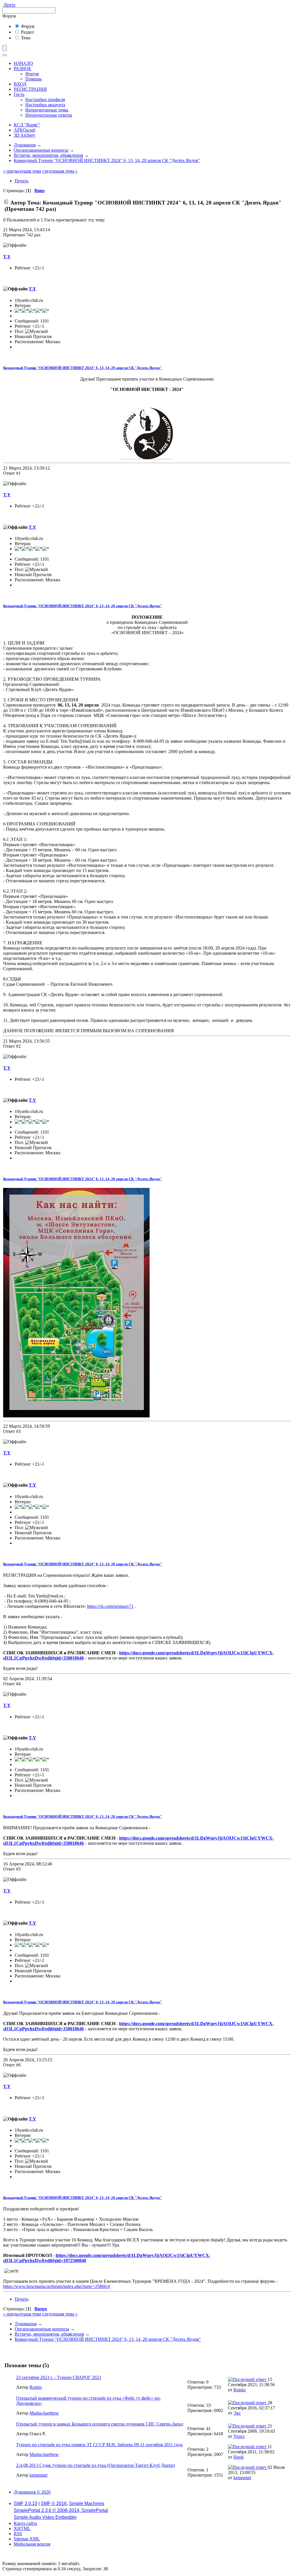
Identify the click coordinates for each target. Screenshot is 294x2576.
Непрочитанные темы (47, 110)
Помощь (33, 79)
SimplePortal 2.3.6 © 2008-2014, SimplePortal (61, 2510)
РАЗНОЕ (23, 68)
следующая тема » (60, 171)
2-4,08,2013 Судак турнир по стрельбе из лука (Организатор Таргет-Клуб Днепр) (95, 2465)
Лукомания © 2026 (32, 2492)
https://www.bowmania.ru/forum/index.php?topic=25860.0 (57, 2286)
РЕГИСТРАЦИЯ (30, 89)
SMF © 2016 (54, 2503)
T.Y (7, 257)
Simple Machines (87, 2503)
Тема (25, 38)
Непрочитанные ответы (49, 115)
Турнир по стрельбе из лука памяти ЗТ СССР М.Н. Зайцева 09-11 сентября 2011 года (99, 2445)
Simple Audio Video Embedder (45, 2517)
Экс (237, 2413)
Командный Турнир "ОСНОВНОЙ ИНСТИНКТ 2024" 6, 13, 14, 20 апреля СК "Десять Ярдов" (83, 368)
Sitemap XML (27, 2539)
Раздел (27, 32)
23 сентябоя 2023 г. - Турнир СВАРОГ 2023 (59, 2377)
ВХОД (20, 84)
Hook (239, 2457)
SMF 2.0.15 (26, 2503)
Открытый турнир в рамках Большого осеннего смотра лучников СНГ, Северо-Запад (100, 2424)
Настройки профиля (45, 100)
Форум (27, 26)
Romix (36, 2387)
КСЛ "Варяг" (27, 125)
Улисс (239, 2436)
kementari (38, 2475)
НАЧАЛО (23, 63)
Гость (19, 94)
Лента (9, 5)
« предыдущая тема (22, 171)
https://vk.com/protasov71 (110, 1606)
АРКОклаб (25, 130)
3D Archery (25, 135)
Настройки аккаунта (45, 105)
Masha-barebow (44, 2413)
